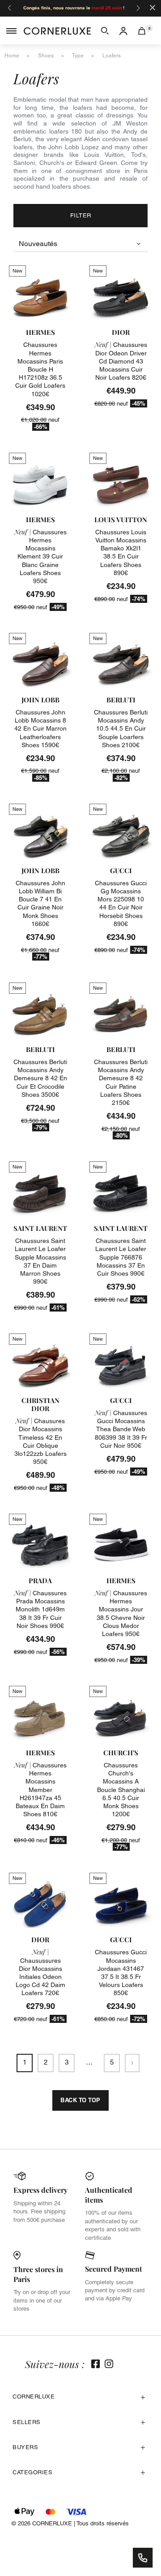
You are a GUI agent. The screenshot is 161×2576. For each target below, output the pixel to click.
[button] (105, 30)
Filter (81, 215)
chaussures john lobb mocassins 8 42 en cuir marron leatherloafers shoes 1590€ (40, 729)
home (12, 56)
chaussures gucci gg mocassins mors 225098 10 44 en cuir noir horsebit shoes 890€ (121, 903)
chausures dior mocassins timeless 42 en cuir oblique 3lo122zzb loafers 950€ (40, 1441)
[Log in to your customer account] (123, 30)
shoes (46, 56)
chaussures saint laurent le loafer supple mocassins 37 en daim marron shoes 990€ (40, 1261)
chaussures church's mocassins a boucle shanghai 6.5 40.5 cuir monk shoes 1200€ (121, 1790)
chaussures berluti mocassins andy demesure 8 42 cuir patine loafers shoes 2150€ (121, 1082)
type (78, 56)
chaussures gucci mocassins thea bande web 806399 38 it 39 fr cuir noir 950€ (121, 1429)
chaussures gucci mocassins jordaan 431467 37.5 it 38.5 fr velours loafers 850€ (121, 1972)
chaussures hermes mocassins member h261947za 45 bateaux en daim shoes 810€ (40, 1790)
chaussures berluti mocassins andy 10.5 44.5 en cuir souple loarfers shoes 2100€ (121, 729)
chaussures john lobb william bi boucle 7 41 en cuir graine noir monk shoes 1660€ (40, 903)
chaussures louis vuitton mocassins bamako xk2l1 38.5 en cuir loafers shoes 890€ (121, 552)
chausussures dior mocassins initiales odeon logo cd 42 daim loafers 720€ (40, 1972)
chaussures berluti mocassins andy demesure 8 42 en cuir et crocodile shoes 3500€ (40, 1078)
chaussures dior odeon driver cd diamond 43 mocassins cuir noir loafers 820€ (121, 361)
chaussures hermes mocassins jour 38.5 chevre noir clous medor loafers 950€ (121, 1613)
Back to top (80, 2100)
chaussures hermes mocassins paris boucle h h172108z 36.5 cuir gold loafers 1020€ (40, 369)
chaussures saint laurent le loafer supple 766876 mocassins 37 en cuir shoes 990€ (121, 1257)
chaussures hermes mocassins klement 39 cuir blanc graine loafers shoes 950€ (40, 556)
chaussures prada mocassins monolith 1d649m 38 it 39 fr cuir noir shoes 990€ (40, 1609)
